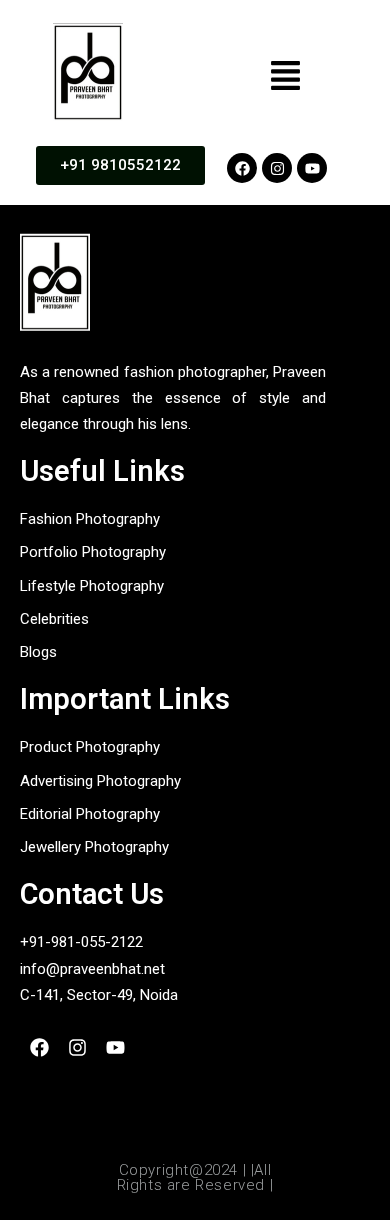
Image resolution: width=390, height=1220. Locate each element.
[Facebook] (242, 168)
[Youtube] (312, 168)
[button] (286, 77)
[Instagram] (277, 168)
